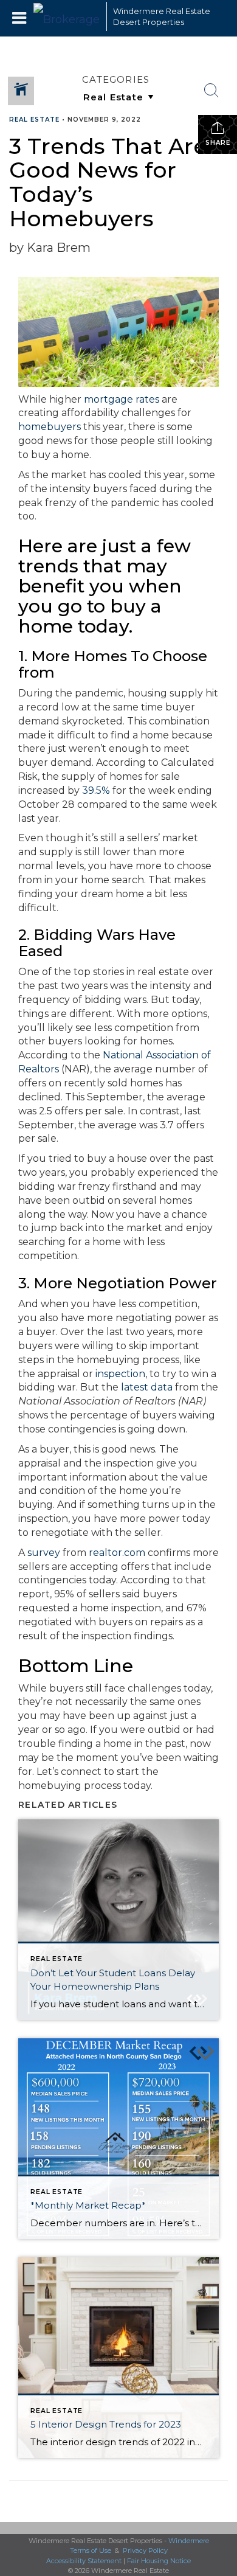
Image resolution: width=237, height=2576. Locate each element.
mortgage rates (122, 399)
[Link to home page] (67, 16)
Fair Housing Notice (159, 2561)
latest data (147, 1387)
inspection (120, 1374)
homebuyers (50, 427)
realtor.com (117, 1553)
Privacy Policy (145, 2550)
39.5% (96, 790)
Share (218, 143)
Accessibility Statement (84, 2561)
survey (44, 1553)
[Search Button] (211, 91)
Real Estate (34, 120)
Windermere (189, 2541)
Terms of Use (91, 2550)
